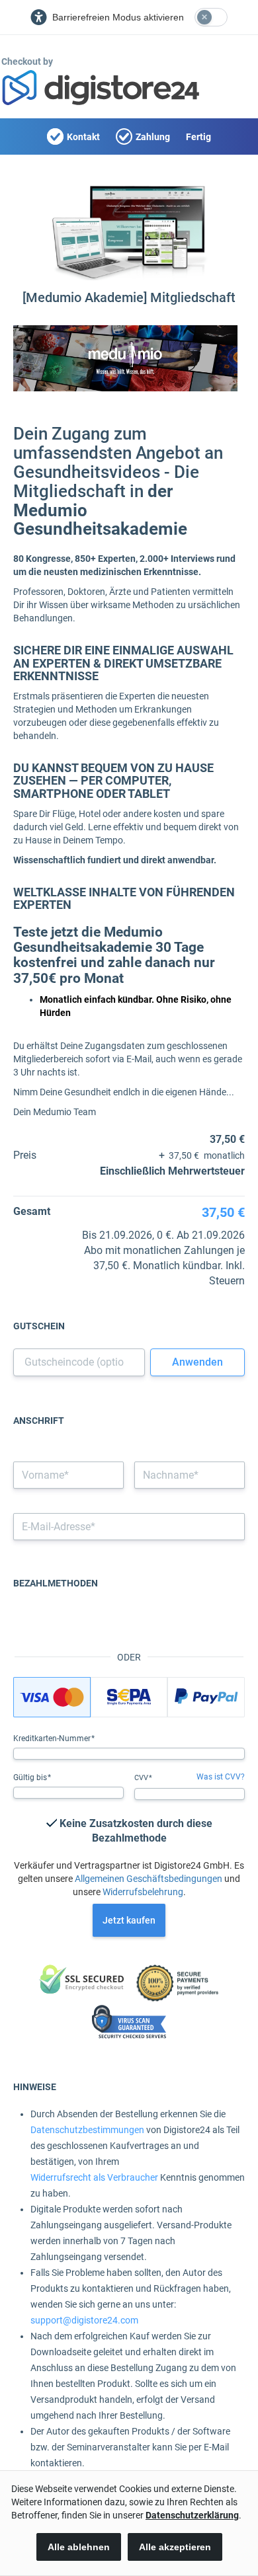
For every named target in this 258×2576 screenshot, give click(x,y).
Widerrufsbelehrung (143, 1892)
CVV (142, 1778)
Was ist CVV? (221, 1777)
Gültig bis (31, 1777)
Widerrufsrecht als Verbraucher (94, 2177)
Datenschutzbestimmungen (87, 2130)
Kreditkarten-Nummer (53, 1738)
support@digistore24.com (84, 2320)
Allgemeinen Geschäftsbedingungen (149, 1879)
